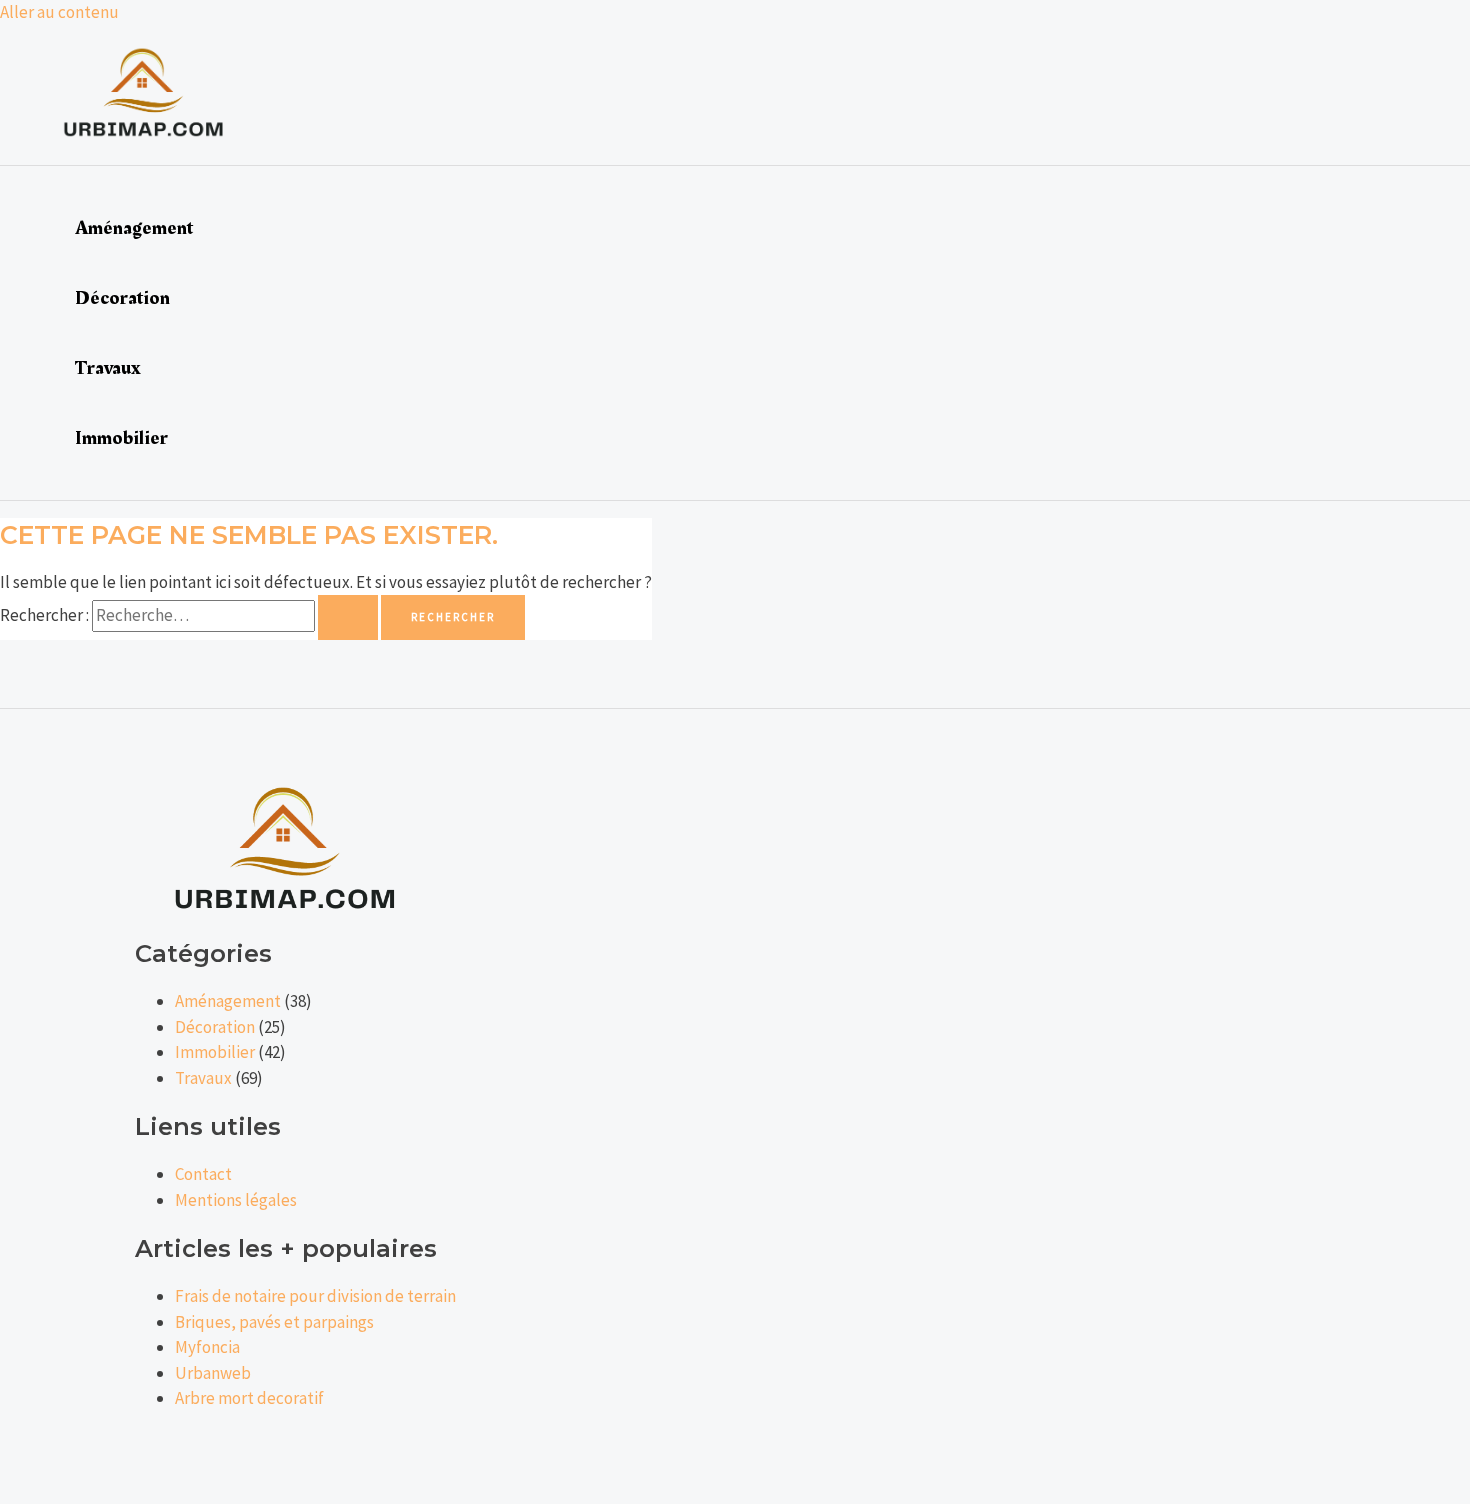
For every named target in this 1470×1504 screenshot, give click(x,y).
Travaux (107, 368)
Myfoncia (207, 1347)
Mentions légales (236, 1200)
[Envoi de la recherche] (348, 617)
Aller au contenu (59, 12)
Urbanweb (213, 1373)
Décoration (122, 298)
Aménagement (134, 228)
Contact (203, 1174)
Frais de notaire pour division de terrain (315, 1296)
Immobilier (121, 438)
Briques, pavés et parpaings (274, 1322)
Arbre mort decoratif (249, 1398)
